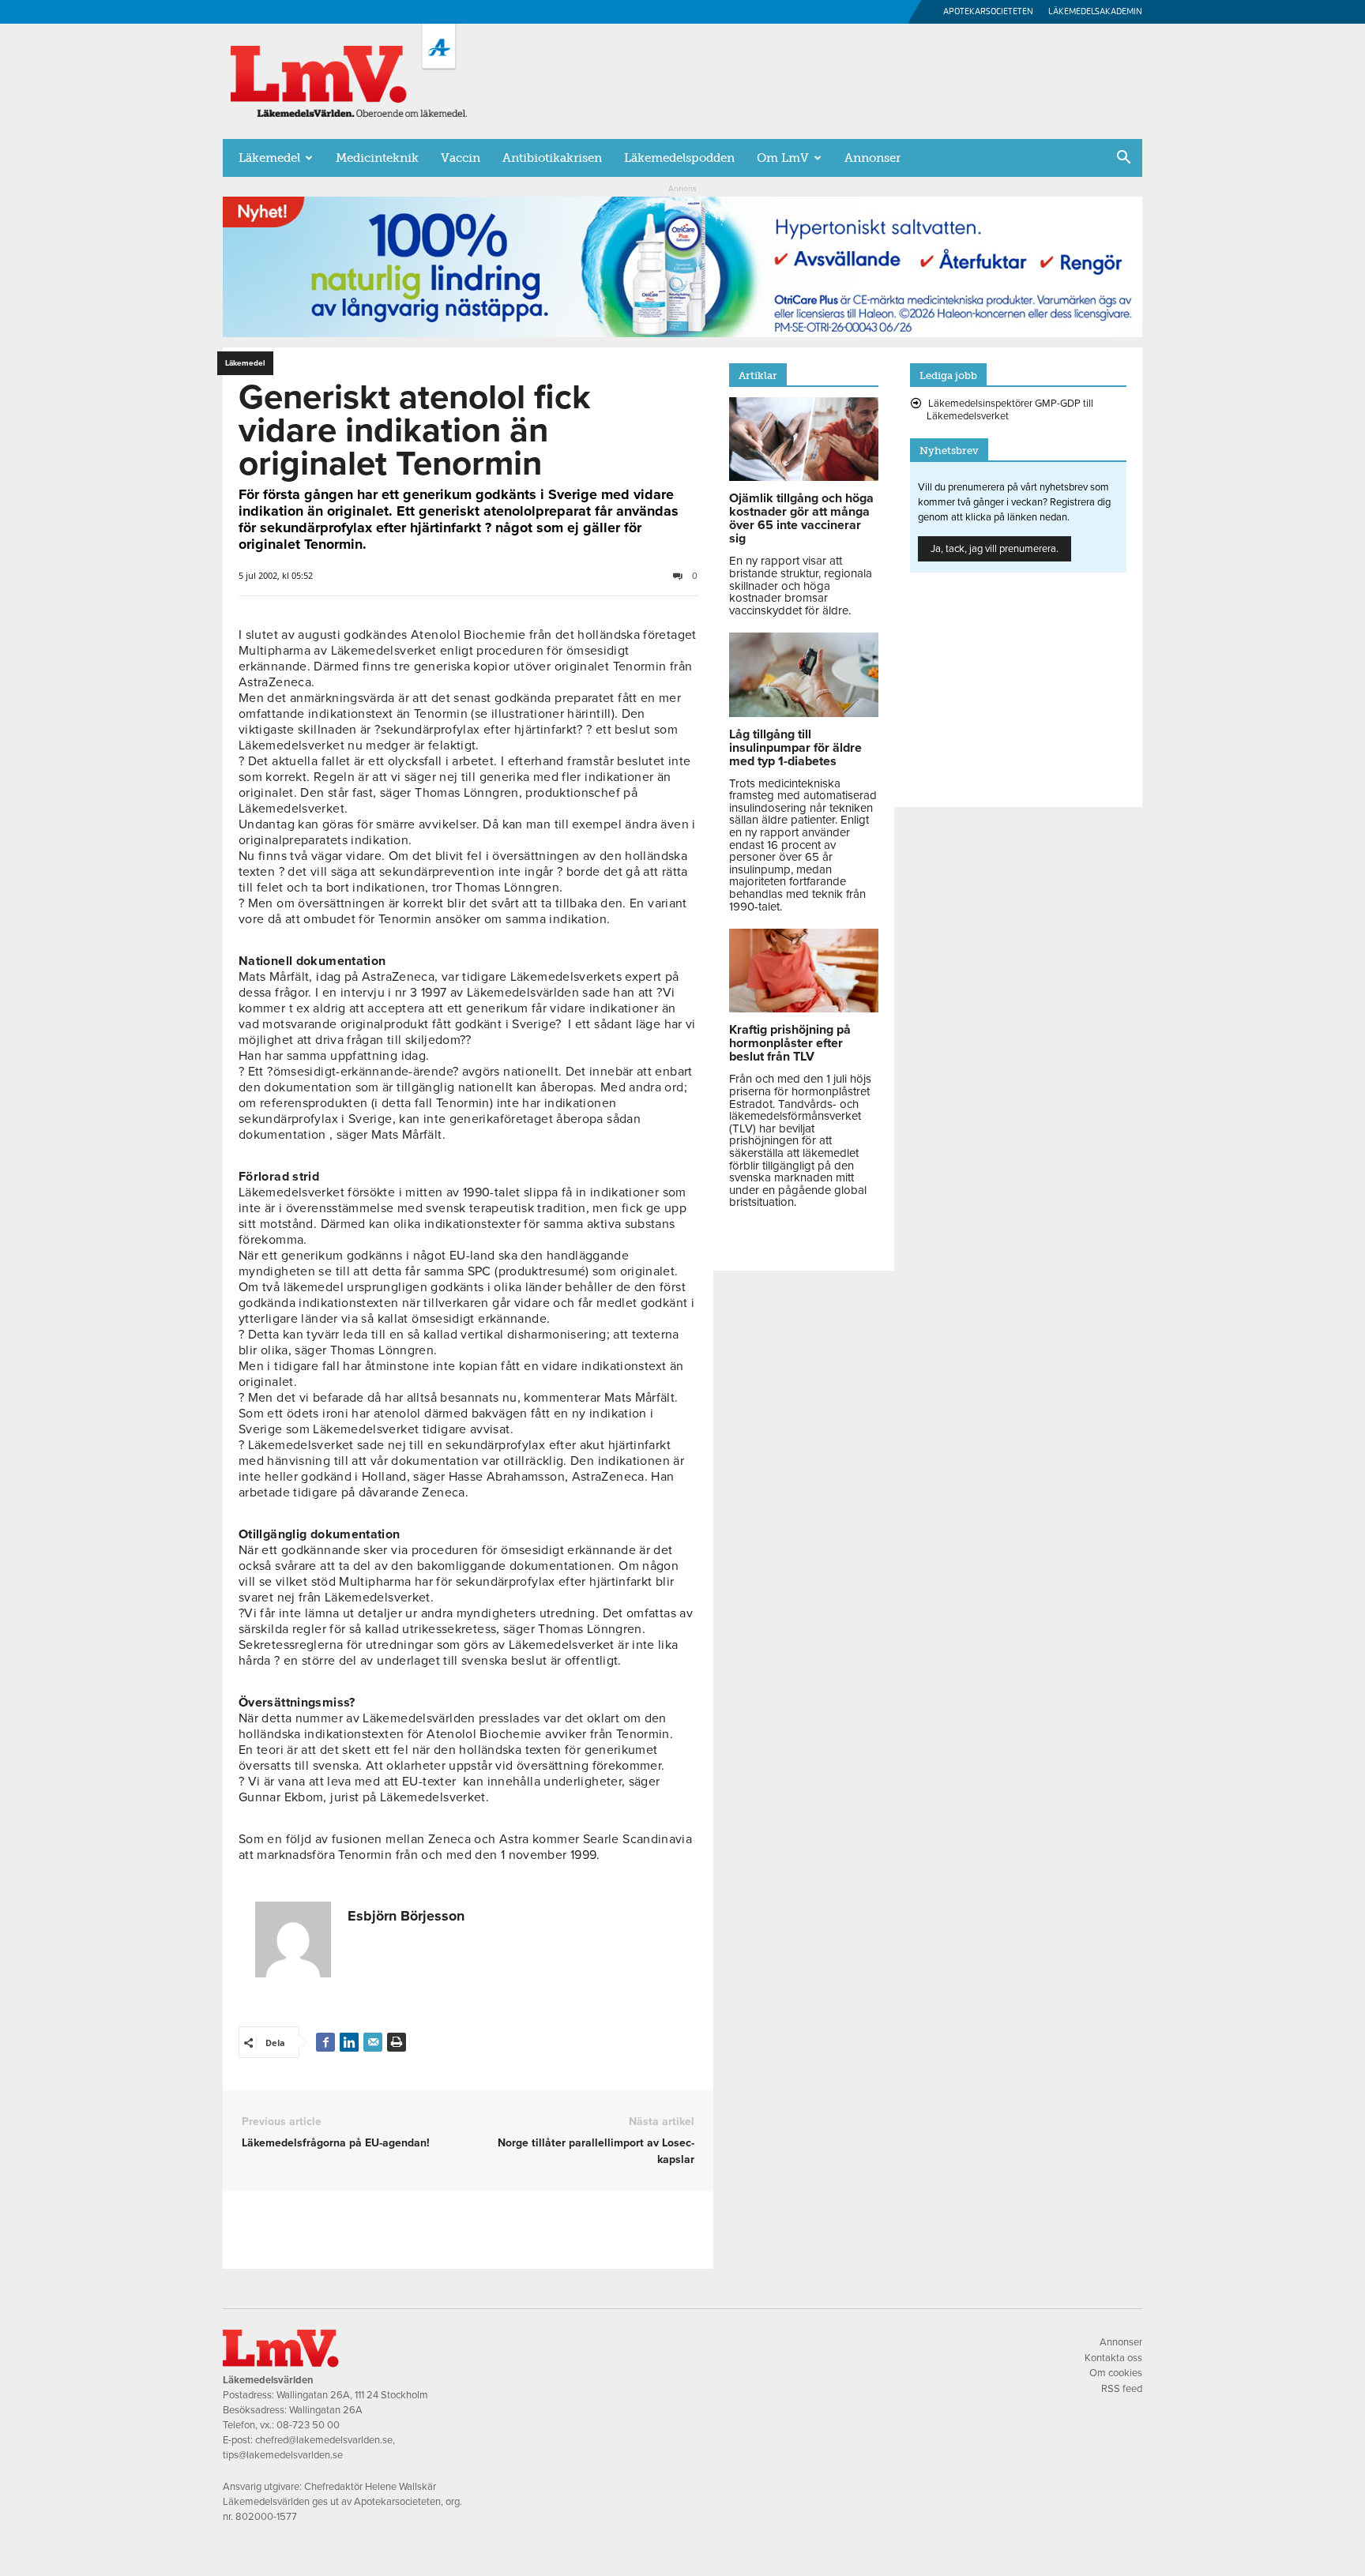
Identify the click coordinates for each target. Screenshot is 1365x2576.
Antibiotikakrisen (552, 158)
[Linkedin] (349, 2042)
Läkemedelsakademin (1095, 11)
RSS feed (1122, 2389)
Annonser (872, 158)
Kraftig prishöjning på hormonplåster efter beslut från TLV (790, 1043)
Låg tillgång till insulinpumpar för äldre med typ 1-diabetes (795, 748)
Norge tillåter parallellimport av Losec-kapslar (596, 2151)
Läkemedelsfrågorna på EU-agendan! (336, 2143)
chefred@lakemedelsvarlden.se (324, 2440)
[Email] (373, 2042)
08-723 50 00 (308, 2425)
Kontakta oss (1113, 2358)
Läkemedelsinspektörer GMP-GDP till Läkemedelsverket (1010, 410)
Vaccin (461, 158)
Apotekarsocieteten (988, 11)
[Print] (397, 2042)
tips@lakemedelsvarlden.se (283, 2455)
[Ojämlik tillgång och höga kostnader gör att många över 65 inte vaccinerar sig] (804, 477)
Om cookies (1116, 2373)
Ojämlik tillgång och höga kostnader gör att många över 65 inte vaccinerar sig (801, 518)
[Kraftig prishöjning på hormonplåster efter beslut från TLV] (804, 1008)
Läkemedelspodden (679, 158)
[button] (1123, 159)
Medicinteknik (377, 158)
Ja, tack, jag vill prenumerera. (995, 549)
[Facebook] (325, 2042)
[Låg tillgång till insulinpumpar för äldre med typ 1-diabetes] (804, 713)
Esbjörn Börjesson (406, 1916)
